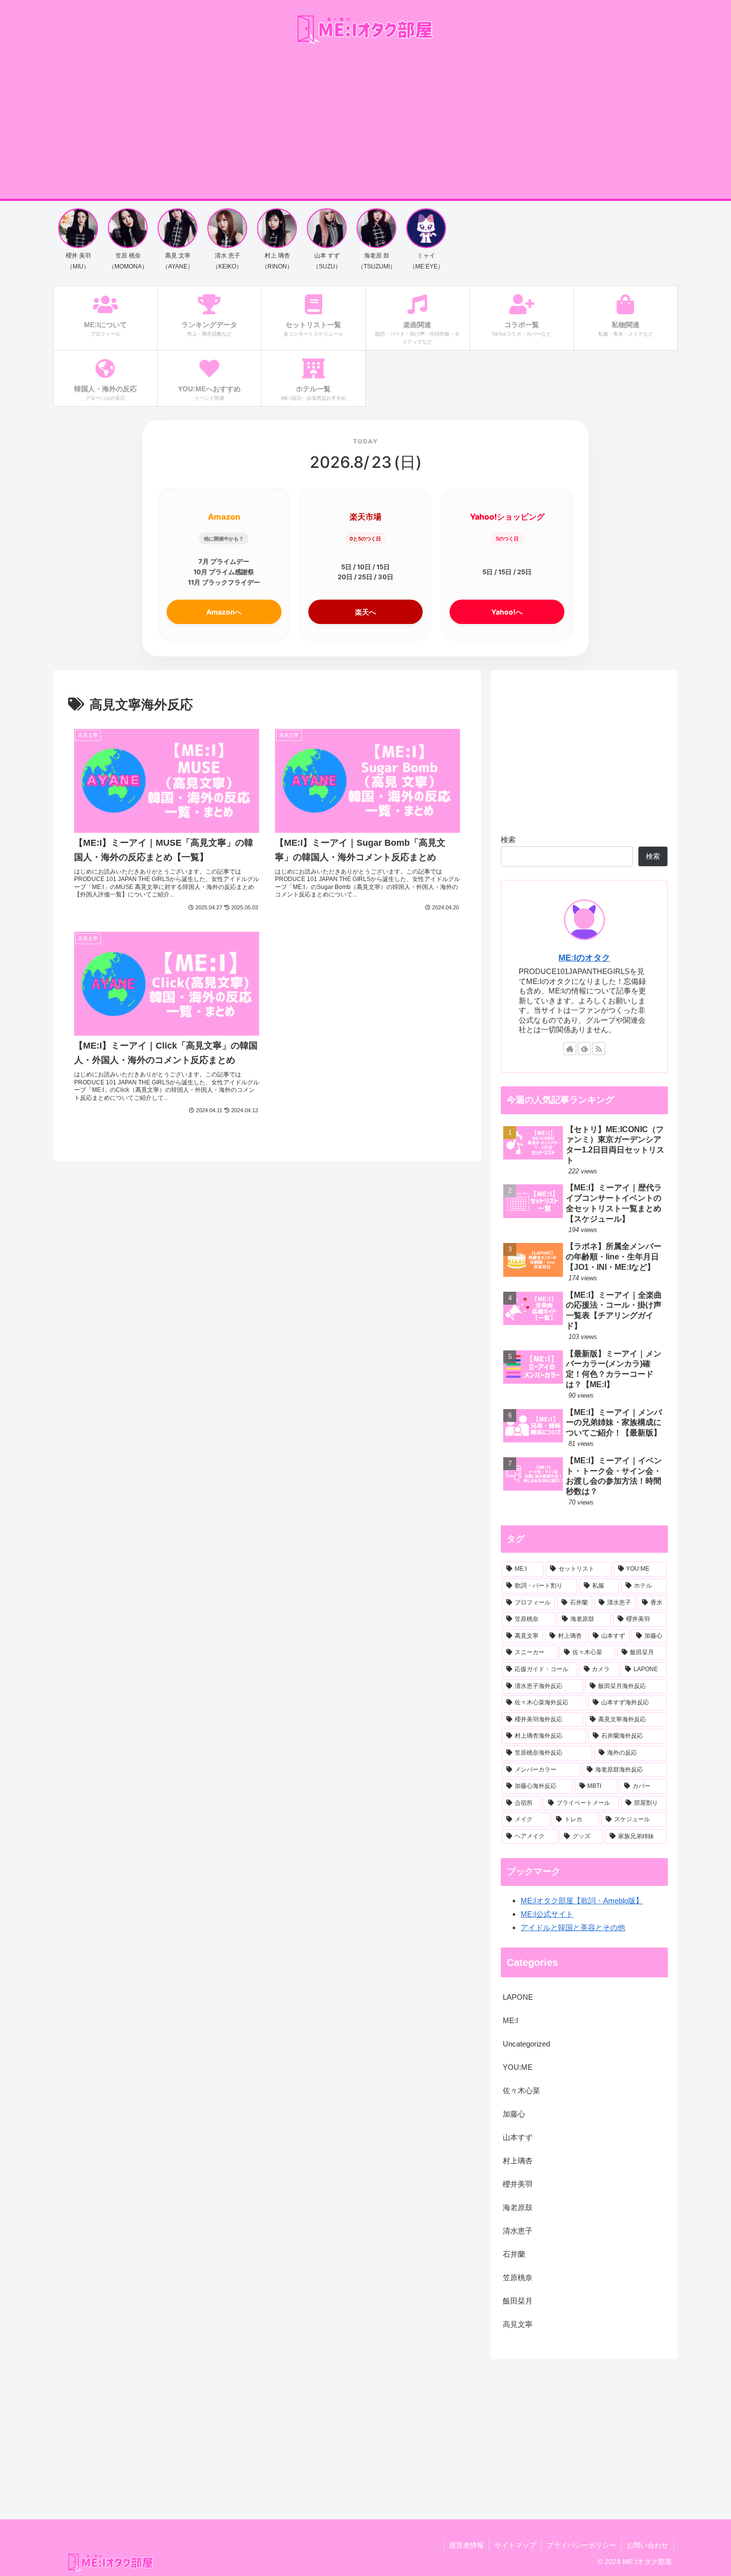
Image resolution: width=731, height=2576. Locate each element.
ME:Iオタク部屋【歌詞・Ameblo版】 (582, 1901)
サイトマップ (515, 2545)
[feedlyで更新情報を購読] (584, 1049)
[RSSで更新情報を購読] (599, 1049)
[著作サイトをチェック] (570, 1049)
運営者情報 (466, 2545)
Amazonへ (224, 612)
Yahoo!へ (507, 612)
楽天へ (365, 612)
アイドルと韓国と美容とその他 (573, 1927)
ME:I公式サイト (547, 1914)
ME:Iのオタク (584, 958)
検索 (508, 840)
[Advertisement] (365, 124)
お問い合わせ (647, 2545)
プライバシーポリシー (581, 2545)
